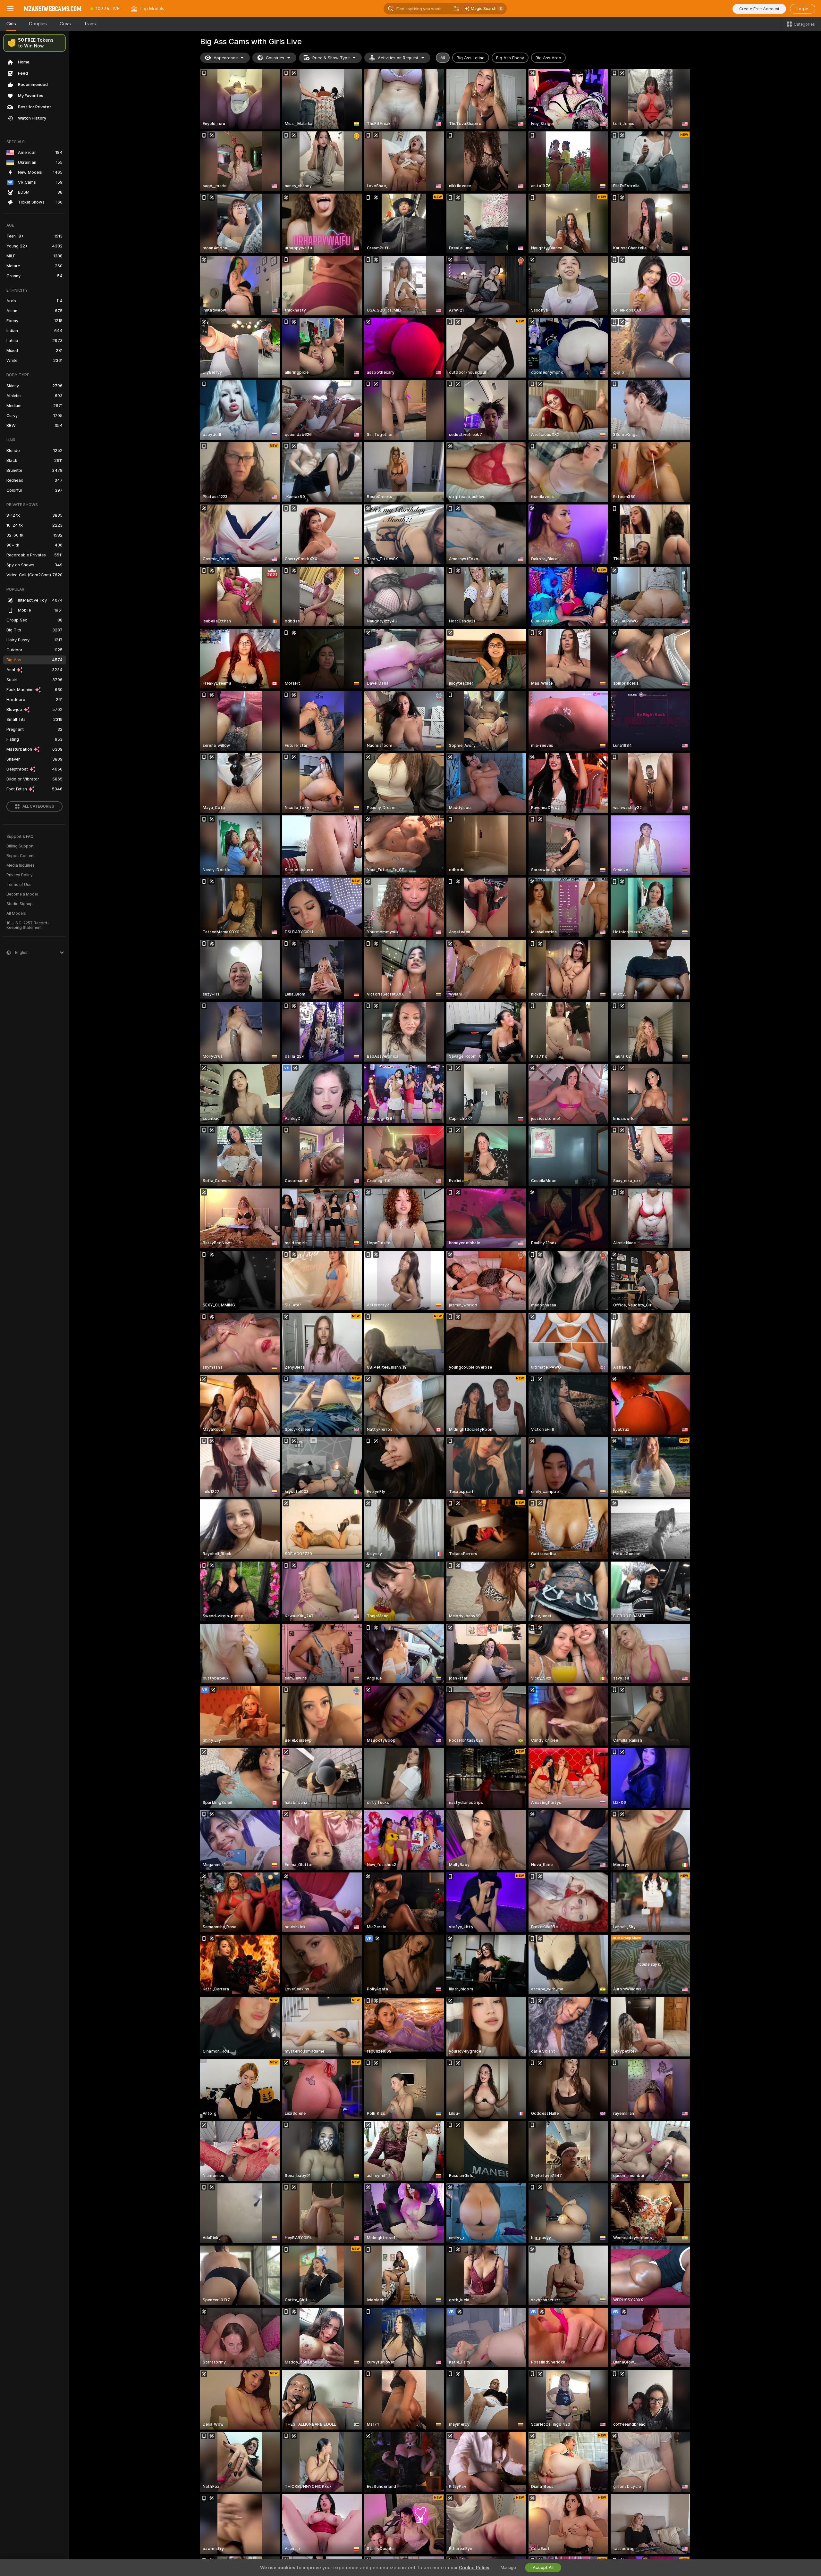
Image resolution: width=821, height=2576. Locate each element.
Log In (803, 9)
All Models (16, 913)
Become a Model (22, 894)
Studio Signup (20, 904)
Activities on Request (398, 58)
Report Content (21, 856)
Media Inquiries (21, 865)
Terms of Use (19, 885)
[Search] (456, 9)
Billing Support (20, 846)
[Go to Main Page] (53, 9)
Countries (275, 58)
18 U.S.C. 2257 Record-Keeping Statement (28, 925)
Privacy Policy (20, 875)
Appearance (226, 58)
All (443, 58)
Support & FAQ (20, 837)
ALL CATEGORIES (38, 806)
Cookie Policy (474, 2568)
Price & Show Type (331, 58)
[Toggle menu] (10, 9)
